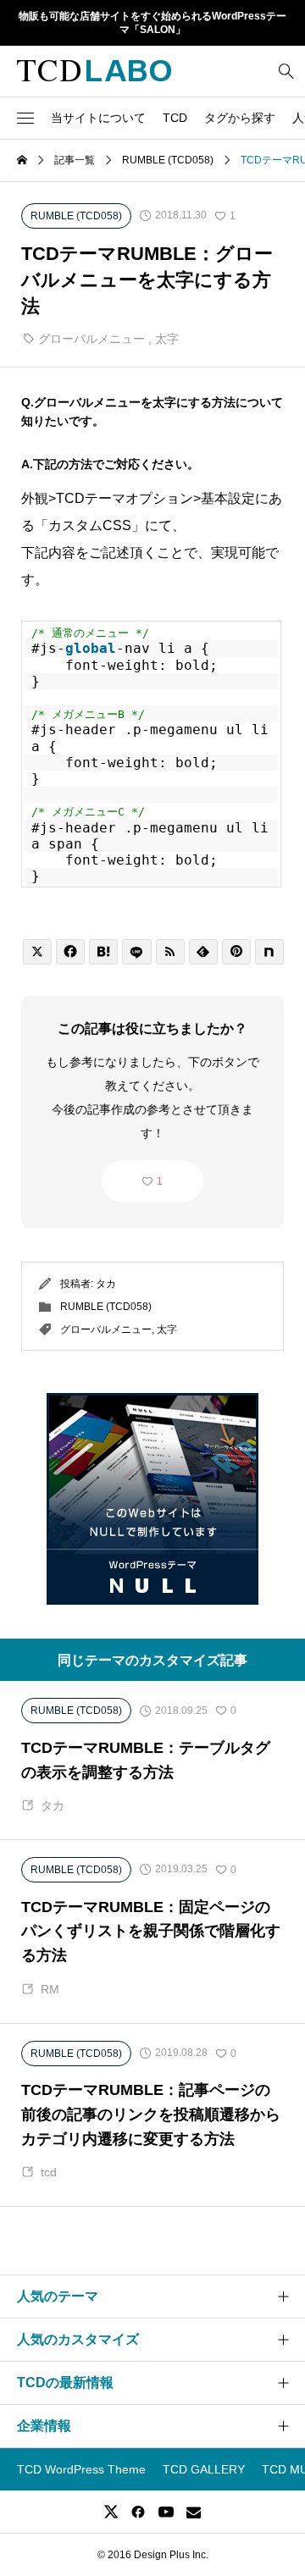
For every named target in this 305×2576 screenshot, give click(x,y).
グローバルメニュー (91, 339)
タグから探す (240, 118)
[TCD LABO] (94, 71)
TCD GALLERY (204, 2469)
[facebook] (138, 2512)
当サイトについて (98, 118)
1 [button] (160, 1181)
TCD (175, 118)
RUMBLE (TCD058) (106, 1307)
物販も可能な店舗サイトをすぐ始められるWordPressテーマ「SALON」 (152, 23)
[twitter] (111, 2512)
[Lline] (136, 952)
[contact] (194, 2512)
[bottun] (286, 71)
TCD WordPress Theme (81, 2469)
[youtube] (166, 2512)
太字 (167, 339)
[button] (25, 118)
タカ (106, 1284)
